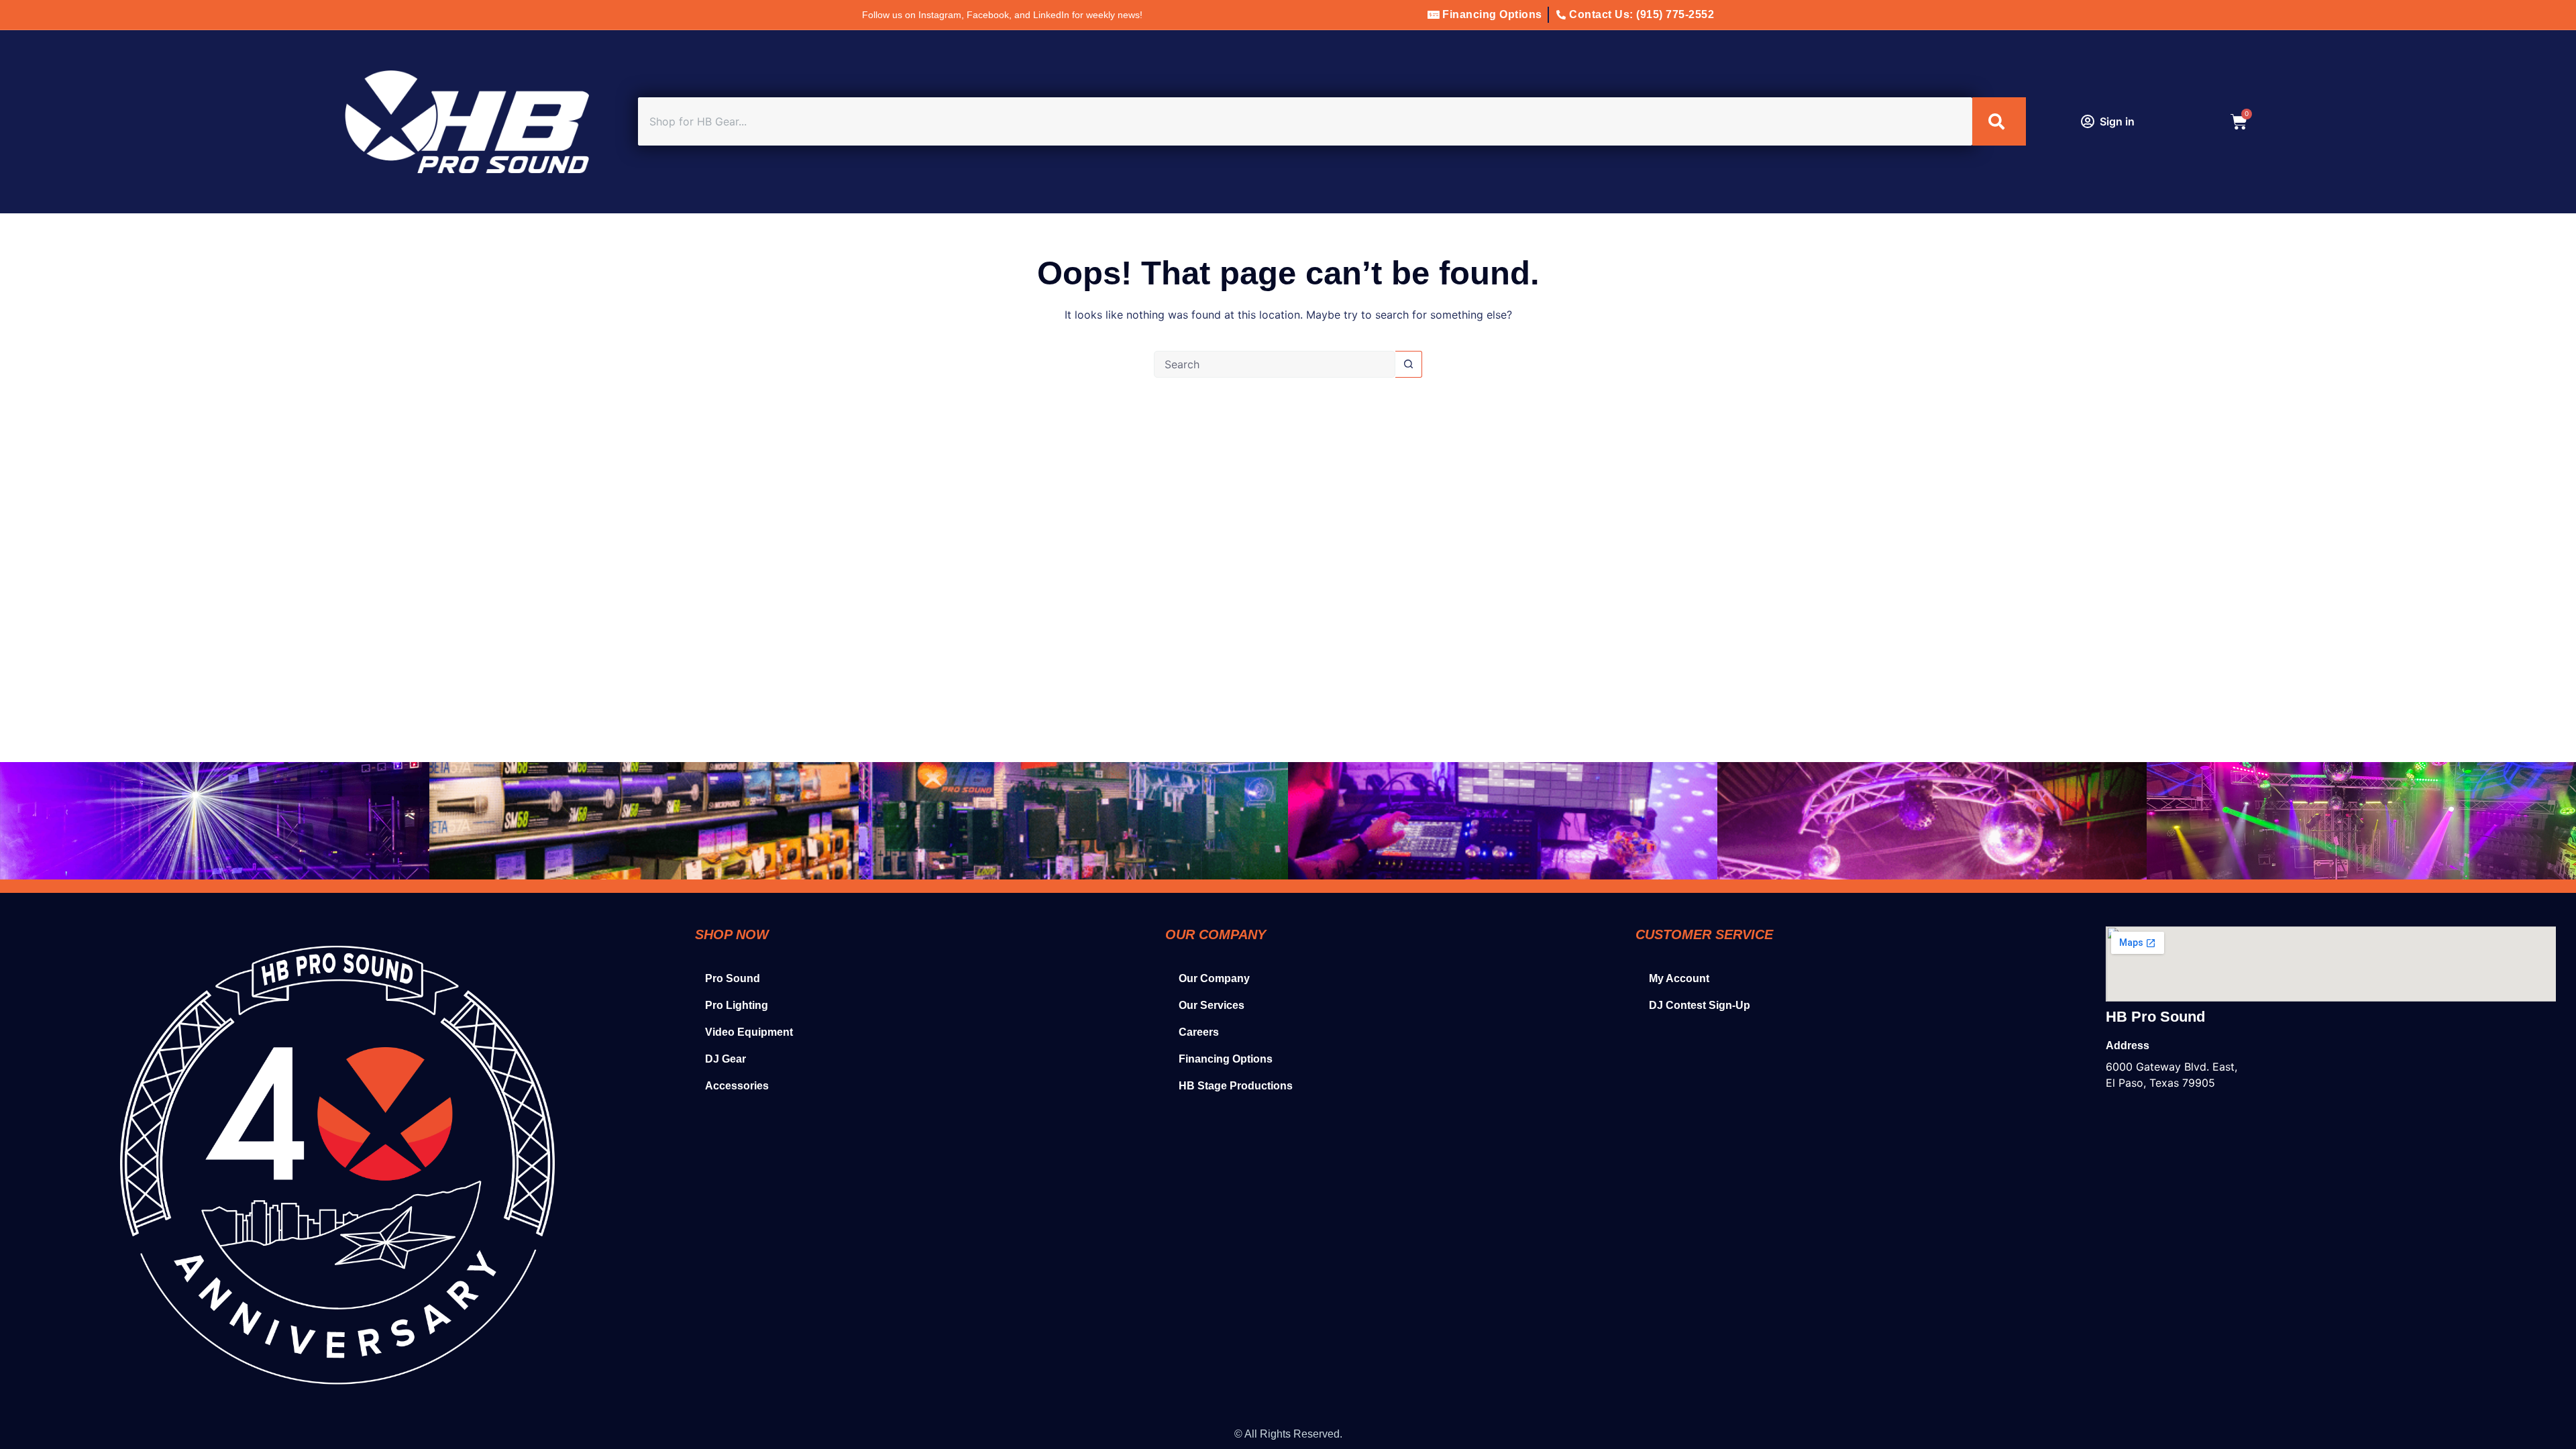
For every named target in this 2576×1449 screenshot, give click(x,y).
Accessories (737, 1086)
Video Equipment (749, 1032)
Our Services (1212, 1005)
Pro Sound (733, 978)
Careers (1199, 1032)
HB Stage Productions (1236, 1086)
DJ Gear (726, 1059)
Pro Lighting (737, 1005)
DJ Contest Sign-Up (1700, 1005)
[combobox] (1305, 121)
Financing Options (1226, 1059)
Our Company (1214, 978)
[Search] (1999, 121)
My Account (1679, 978)
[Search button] (1409, 364)
